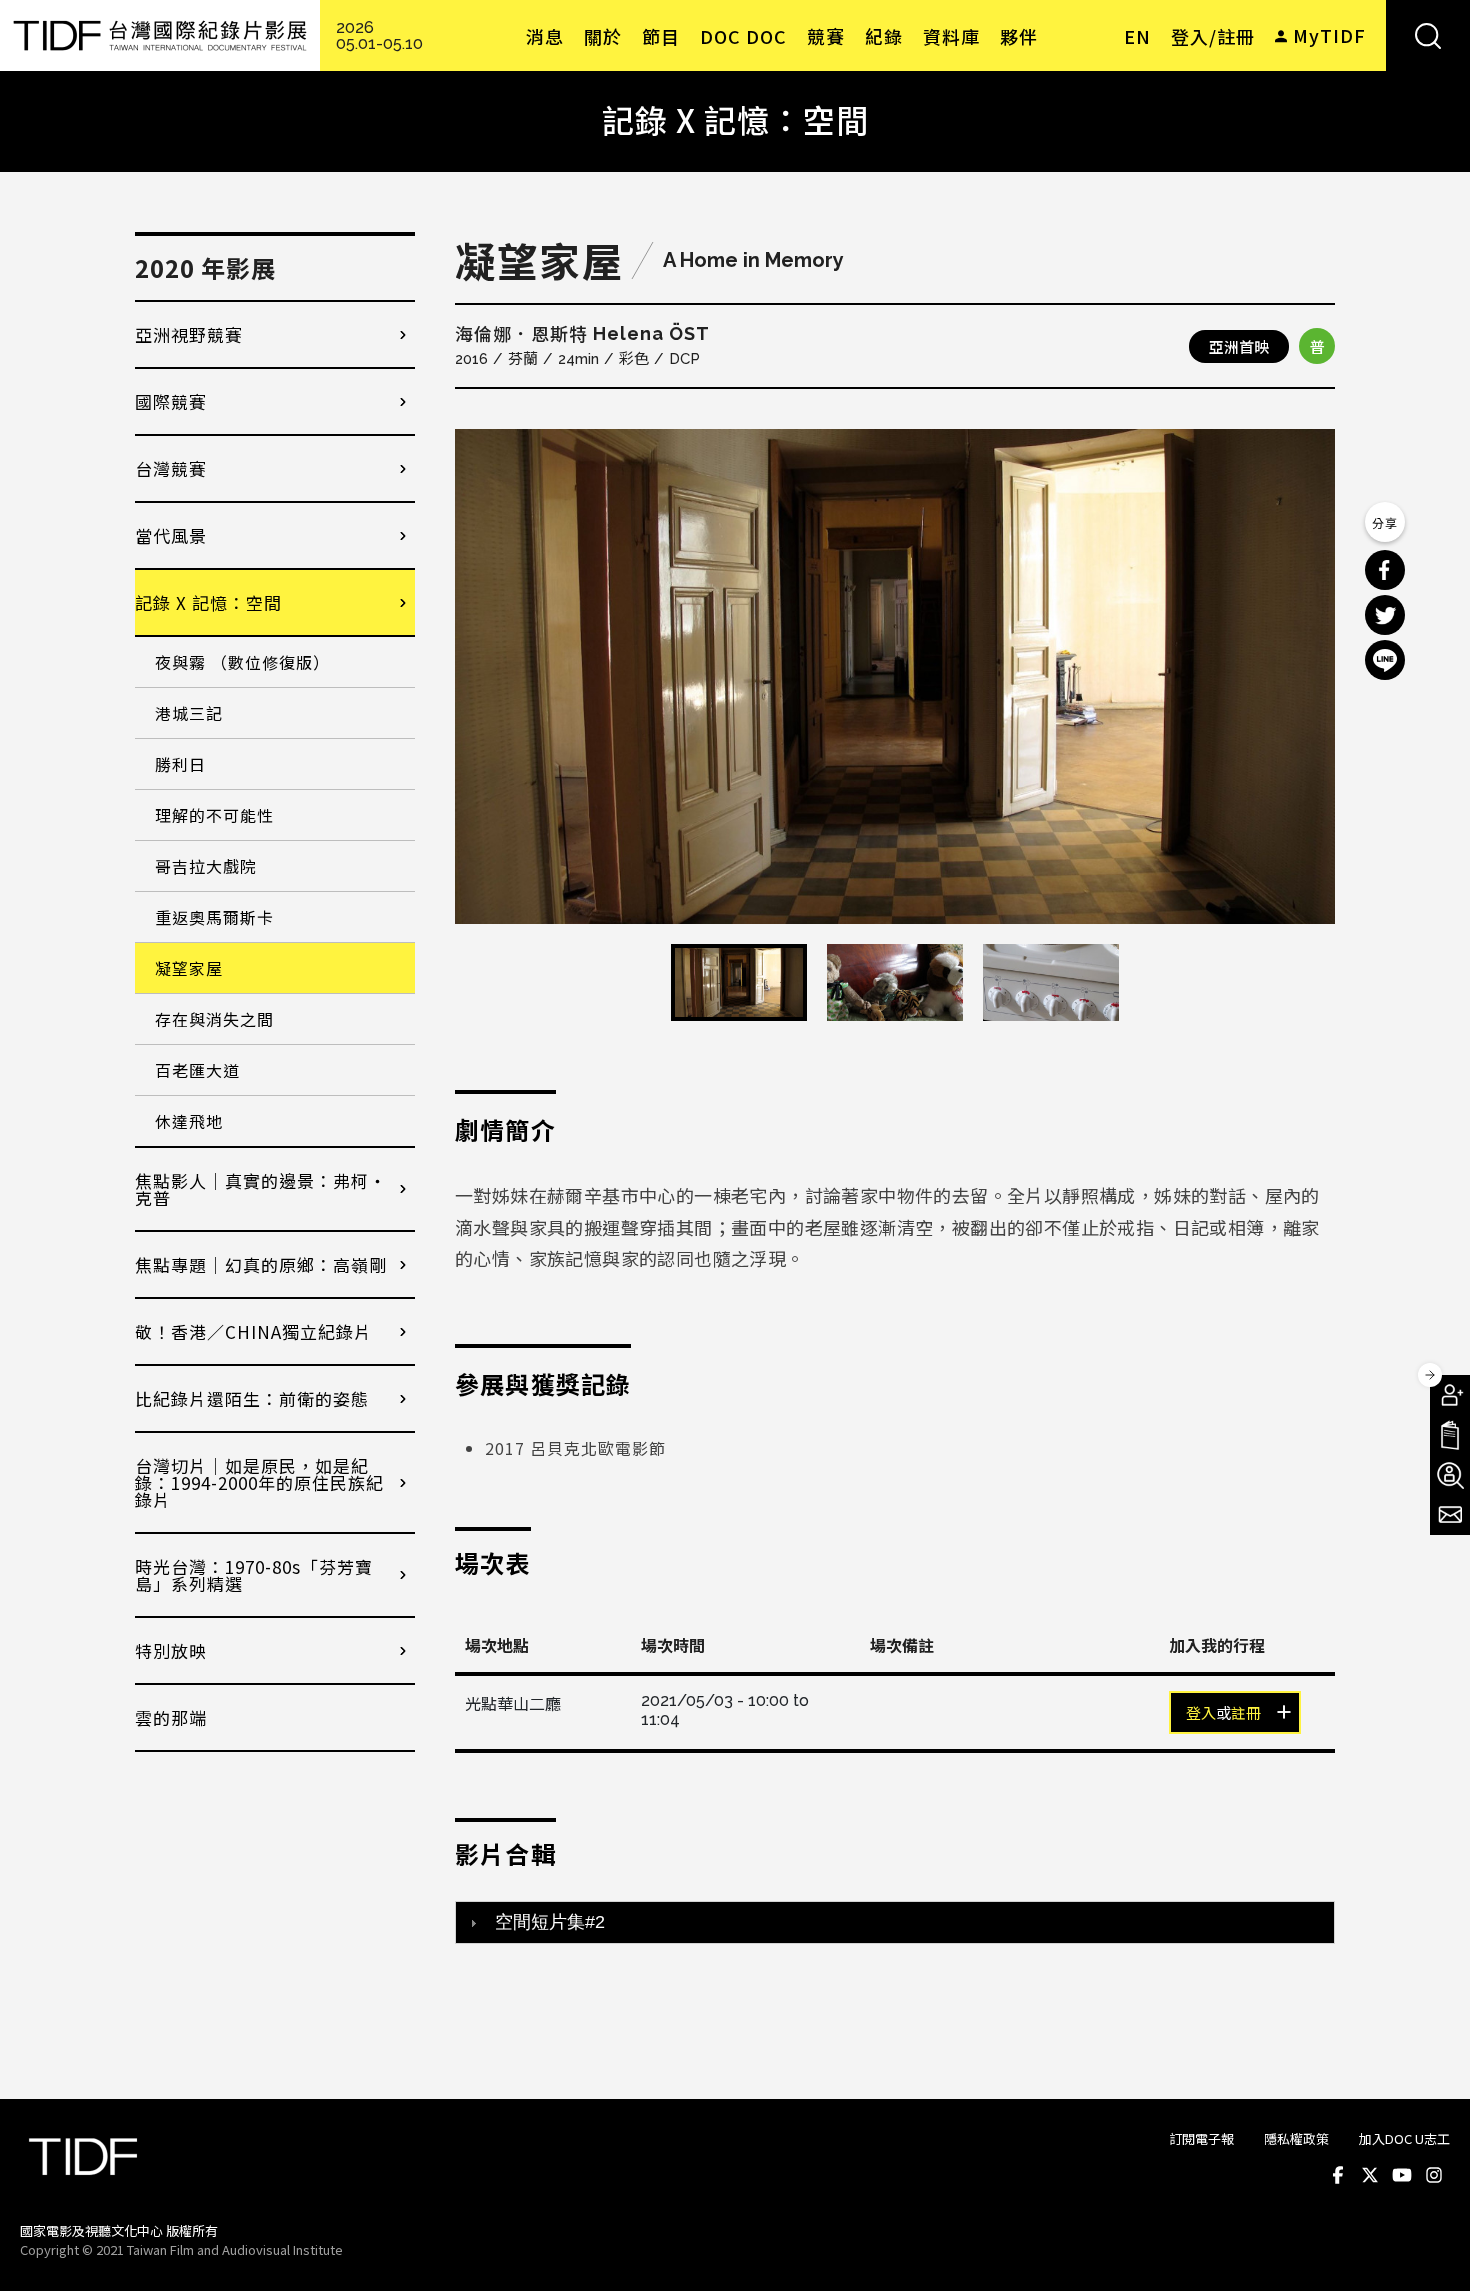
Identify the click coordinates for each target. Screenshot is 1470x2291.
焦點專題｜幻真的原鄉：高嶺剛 (261, 1264)
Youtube (1402, 2175)
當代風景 (171, 535)
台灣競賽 (171, 468)
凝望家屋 (189, 968)
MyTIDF (1329, 35)
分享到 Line (1385, 660)
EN (1137, 36)
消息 (545, 36)
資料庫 (951, 36)
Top (1430, 2249)
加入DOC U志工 (1404, 2138)
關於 (603, 36)
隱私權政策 (1296, 2138)
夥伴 (1019, 36)
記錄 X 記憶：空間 (208, 602)
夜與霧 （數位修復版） (242, 662)
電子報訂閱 (1450, 1515)
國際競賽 (171, 401)
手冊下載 (1450, 1435)
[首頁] (160, 35)
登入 (1201, 1714)
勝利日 (180, 764)
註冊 (1246, 1714)
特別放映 (171, 1650)
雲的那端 (171, 1717)
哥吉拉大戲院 (206, 866)
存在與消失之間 (214, 1019)
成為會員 (1450, 1395)
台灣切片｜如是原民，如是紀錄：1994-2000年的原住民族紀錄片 (259, 1482)
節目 (661, 36)
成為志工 (1450, 1475)
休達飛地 (189, 1121)
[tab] (895, 1922)
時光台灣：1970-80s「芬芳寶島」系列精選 (254, 1575)
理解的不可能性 (214, 815)
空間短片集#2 (550, 1922)
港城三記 (189, 713)
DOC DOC (743, 36)
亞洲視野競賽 (189, 334)
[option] (895, 676)
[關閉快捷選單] (1430, 1375)
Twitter (1370, 2175)
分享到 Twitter (1385, 615)
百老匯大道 (197, 1070)
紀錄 (884, 36)
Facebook (1338, 2175)
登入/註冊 (1213, 36)
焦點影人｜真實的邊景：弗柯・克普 (261, 1189)
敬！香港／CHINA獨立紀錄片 (253, 1331)
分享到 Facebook (1385, 570)
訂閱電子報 (1201, 2138)
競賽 (826, 36)
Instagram (1434, 2175)
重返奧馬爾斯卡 (214, 917)
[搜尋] (1428, 35)
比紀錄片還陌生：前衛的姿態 (252, 1398)
